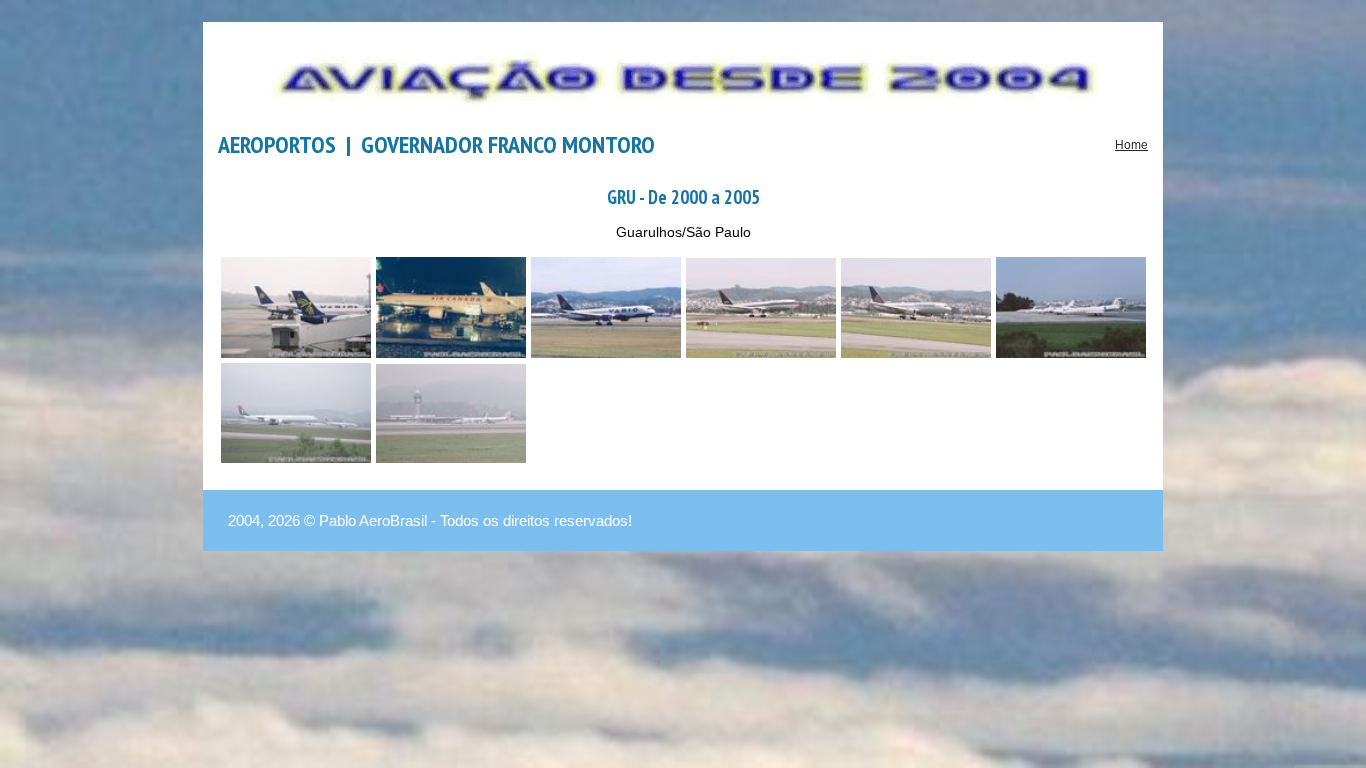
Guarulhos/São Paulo (683, 232)
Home (1131, 145)
